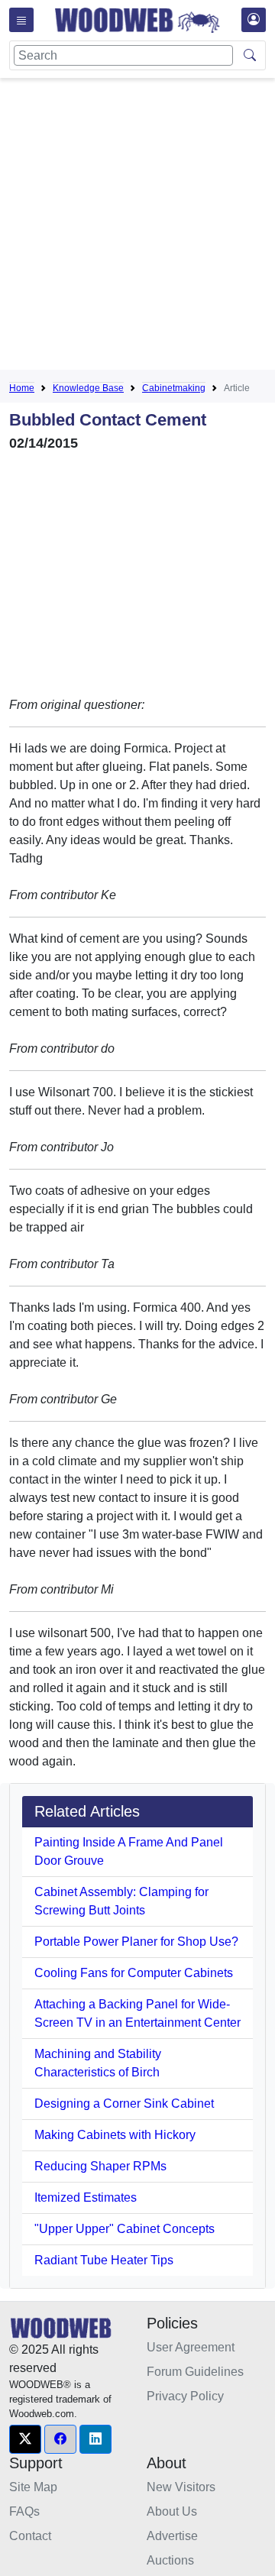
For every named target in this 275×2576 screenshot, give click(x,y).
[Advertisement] (137, 227)
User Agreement (191, 2347)
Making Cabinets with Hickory (115, 2135)
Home (22, 388)
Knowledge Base (88, 388)
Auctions (170, 2560)
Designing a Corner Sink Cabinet (124, 2104)
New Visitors (181, 2487)
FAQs (24, 2511)
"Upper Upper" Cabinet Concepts (125, 2229)
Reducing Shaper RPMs (100, 2166)
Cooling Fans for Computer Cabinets (134, 1973)
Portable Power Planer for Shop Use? (136, 1942)
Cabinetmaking (174, 388)
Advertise (172, 2536)
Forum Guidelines (195, 2372)
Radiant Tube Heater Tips (104, 2260)
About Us (172, 2511)
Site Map (33, 2487)
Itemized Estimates (86, 2197)
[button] (25, 2439)
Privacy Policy (185, 2396)
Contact (30, 2536)
